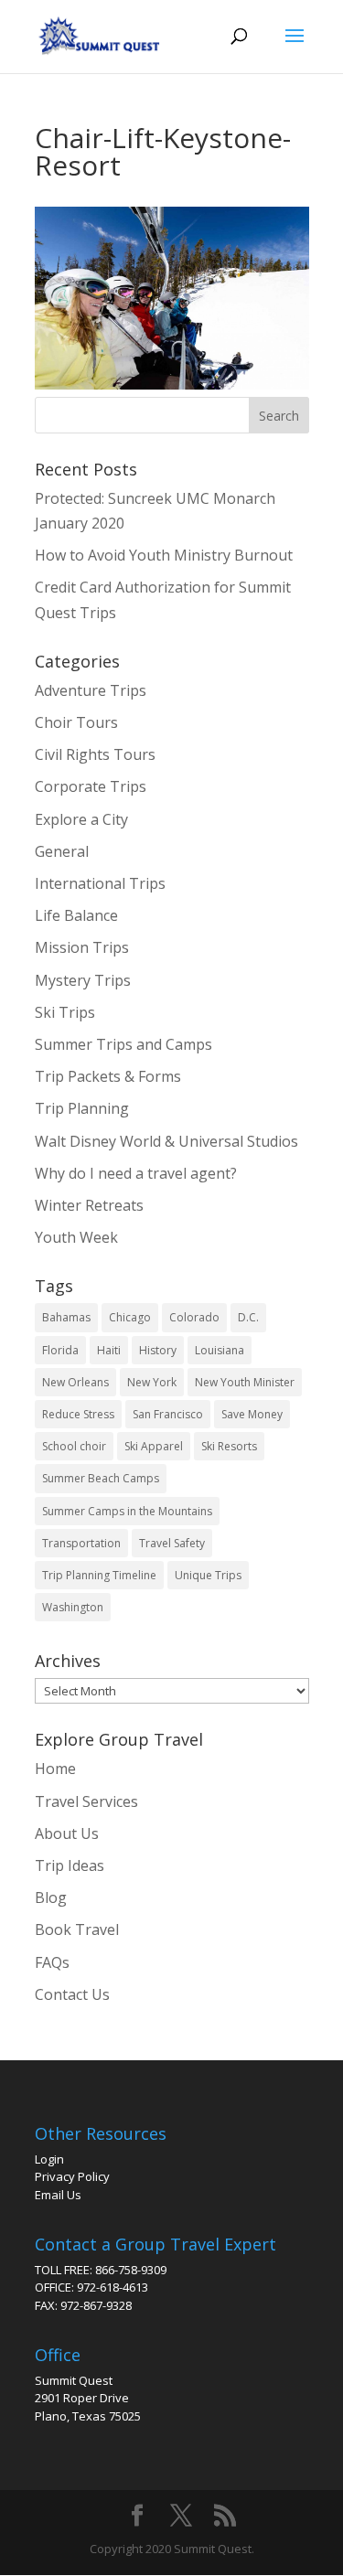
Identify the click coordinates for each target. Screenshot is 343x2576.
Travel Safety (172, 1543)
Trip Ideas (70, 1865)
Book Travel (77, 1929)
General (62, 851)
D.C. (248, 1317)
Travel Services (86, 1801)
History (158, 1350)
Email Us (58, 2195)
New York (152, 1382)
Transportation (81, 1543)
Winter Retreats (89, 1205)
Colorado (194, 1317)
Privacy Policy (72, 2176)
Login (49, 2159)
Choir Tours (76, 722)
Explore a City (81, 819)
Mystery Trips (83, 980)
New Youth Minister (245, 1382)
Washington (73, 1607)
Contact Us (72, 1994)
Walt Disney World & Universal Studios (166, 1141)
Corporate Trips (91, 786)
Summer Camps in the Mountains (127, 1511)
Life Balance (76, 915)
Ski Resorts (229, 1446)
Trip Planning (82, 1108)
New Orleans (75, 1382)
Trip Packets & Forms (108, 1076)
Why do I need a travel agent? (136, 1173)
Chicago (130, 1317)
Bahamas (66, 1317)
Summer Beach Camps (101, 1478)
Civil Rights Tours (95, 754)
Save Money (252, 1414)
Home (55, 1769)
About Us (67, 1833)
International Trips (100, 883)
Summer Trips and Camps (123, 1044)
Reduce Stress (78, 1414)
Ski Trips (65, 1012)
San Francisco (168, 1414)
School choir (74, 1446)
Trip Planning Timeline (99, 1575)
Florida (60, 1350)
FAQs (52, 1962)
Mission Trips (82, 947)
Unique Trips (208, 1575)
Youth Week (76, 1237)
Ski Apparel (154, 1446)
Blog (51, 1897)
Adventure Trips (91, 690)
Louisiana (220, 1350)
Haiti (109, 1350)
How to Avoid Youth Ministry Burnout (164, 555)
